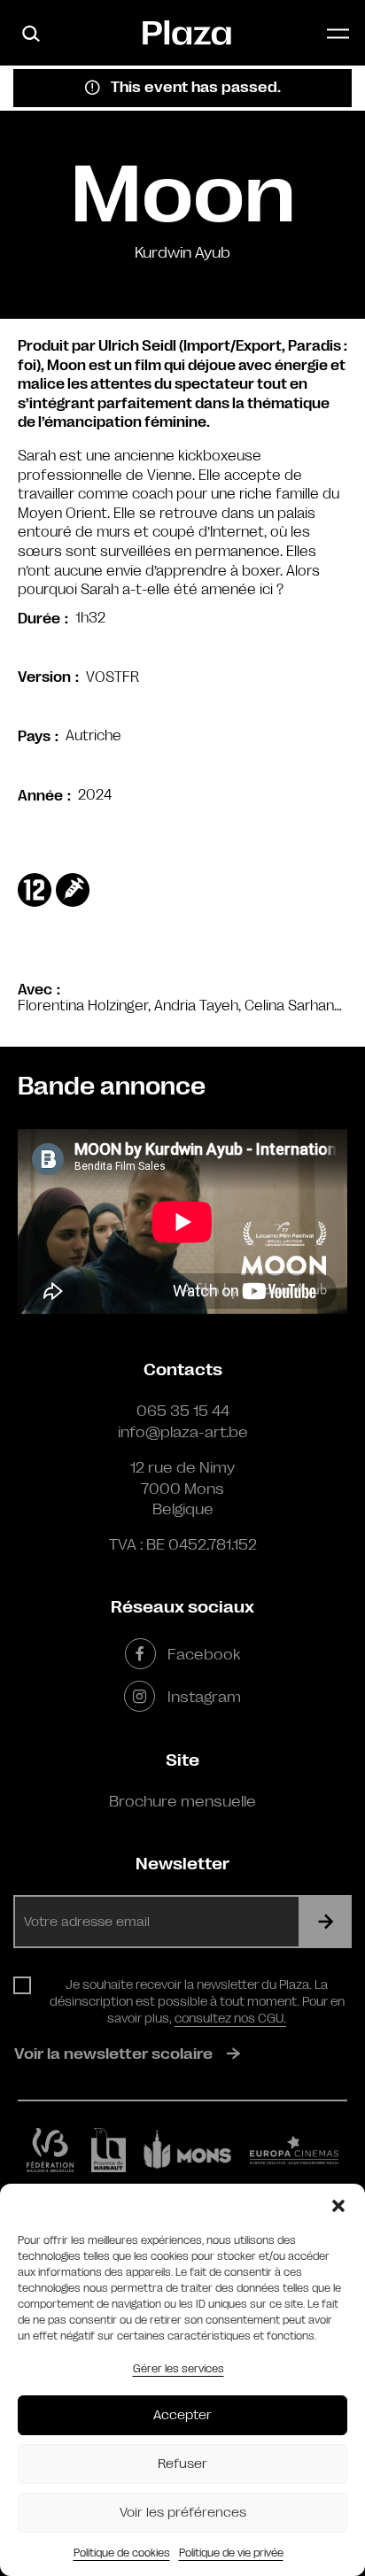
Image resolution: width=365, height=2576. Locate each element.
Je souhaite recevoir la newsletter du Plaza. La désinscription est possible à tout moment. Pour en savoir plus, (197, 2001)
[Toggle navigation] (338, 33)
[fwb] (50, 2150)
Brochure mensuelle (182, 1801)
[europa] (294, 2150)
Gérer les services (179, 2369)
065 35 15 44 (183, 1411)
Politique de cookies (122, 2553)
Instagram (204, 1697)
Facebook (204, 1654)
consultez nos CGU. (230, 2018)
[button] (338, 2206)
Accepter (182, 2415)
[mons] (188, 2150)
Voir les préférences (183, 2513)
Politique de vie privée (231, 2553)
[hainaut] (109, 2150)
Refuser (182, 2464)
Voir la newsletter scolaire (113, 2054)
